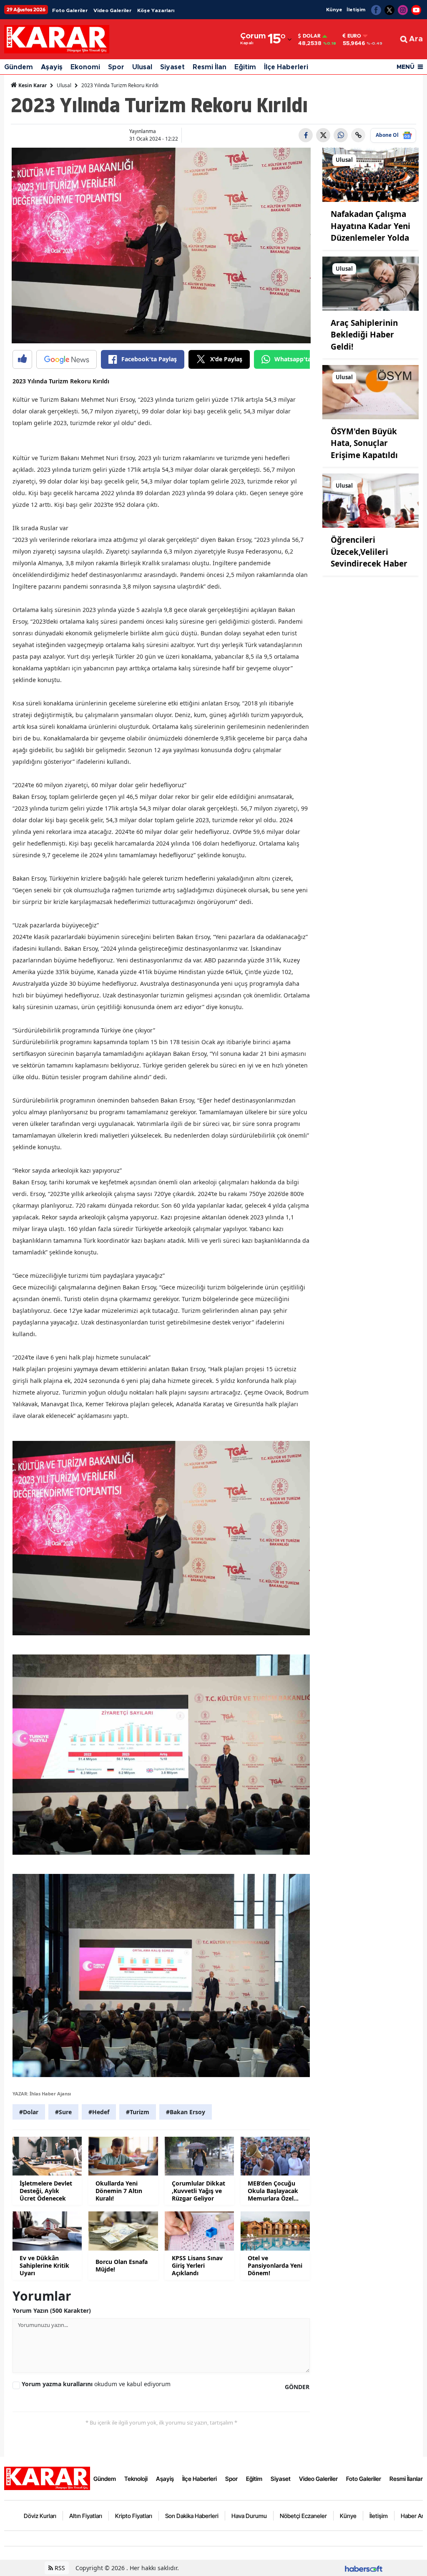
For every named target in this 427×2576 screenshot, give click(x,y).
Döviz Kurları (40, 2516)
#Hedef (99, 2112)
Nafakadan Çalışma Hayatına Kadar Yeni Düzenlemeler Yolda (370, 226)
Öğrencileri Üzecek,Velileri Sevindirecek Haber (369, 552)
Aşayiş (52, 67)
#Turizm (138, 2112)
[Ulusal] (370, 174)
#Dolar (29, 2112)
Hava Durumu (249, 2516)
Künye (334, 10)
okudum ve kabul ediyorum (96, 2384)
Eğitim (245, 67)
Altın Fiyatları (86, 2516)
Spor (116, 67)
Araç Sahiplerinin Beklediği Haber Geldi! (364, 335)
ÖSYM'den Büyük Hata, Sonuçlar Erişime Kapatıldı (364, 443)
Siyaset (172, 67)
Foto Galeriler (70, 10)
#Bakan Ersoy (186, 2112)
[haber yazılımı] (364, 2568)
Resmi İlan (210, 67)
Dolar (312, 36)
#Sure (63, 2112)
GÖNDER (297, 2387)
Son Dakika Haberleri (192, 2516)
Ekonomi (85, 67)
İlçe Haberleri (286, 67)
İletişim (356, 10)
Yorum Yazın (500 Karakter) (52, 2310)
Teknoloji (136, 2479)
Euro (354, 36)
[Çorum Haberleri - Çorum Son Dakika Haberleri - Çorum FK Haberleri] (47, 2478)
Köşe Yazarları (156, 10)
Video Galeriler (112, 10)
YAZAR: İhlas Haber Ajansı (42, 2094)
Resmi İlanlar (406, 2479)
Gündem (19, 67)
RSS (59, 2568)
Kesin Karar (32, 85)
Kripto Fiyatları (134, 2516)
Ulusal (142, 67)
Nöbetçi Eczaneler (303, 2516)
